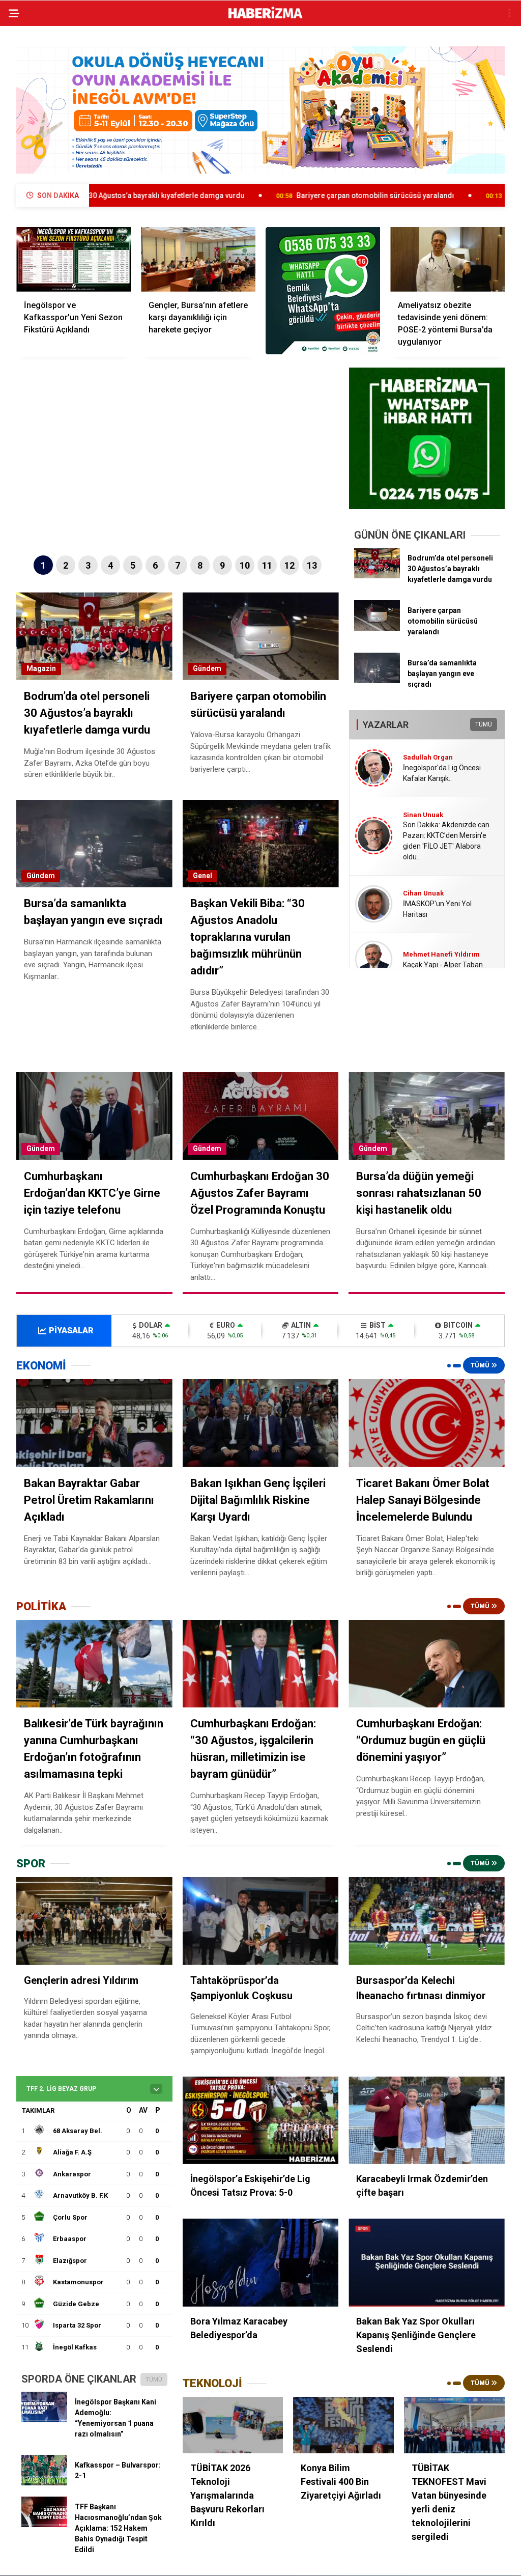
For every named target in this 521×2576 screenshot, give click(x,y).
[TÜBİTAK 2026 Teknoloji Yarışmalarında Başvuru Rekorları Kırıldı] (233, 2425)
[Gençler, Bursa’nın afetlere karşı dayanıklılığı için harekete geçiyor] (198, 259)
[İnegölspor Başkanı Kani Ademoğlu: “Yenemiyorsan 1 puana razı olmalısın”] (44, 2420)
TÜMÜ (484, 724)
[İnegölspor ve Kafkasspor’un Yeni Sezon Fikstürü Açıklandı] (74, 259)
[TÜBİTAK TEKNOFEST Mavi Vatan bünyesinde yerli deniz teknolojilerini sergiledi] (454, 2425)
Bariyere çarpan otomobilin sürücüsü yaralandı (253, 195)
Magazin (41, 668)
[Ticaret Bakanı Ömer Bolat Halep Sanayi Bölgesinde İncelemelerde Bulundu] (427, 1423)
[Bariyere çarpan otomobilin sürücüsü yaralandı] (377, 628)
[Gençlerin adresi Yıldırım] (94, 1921)
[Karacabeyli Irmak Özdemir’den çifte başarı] (427, 2121)
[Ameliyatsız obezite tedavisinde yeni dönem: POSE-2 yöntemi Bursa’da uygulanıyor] (447, 259)
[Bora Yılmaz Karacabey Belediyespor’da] (261, 2263)
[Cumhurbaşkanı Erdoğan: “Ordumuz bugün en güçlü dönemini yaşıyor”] (427, 1664)
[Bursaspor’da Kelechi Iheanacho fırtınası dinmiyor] (427, 1921)
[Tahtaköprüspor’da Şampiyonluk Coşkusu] (261, 1921)
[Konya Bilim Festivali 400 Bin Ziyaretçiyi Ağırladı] (343, 2425)
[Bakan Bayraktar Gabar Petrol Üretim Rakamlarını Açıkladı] (94, 1423)
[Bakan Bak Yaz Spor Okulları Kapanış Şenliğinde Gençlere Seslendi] (427, 2263)
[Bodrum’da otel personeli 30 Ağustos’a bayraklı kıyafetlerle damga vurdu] (377, 576)
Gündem (207, 668)
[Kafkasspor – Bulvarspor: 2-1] (44, 2483)
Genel (202, 876)
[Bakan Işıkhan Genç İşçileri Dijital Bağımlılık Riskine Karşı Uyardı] (261, 1423)
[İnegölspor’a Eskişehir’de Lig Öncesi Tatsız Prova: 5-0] (261, 2121)
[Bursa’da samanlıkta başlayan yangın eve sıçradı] (377, 681)
